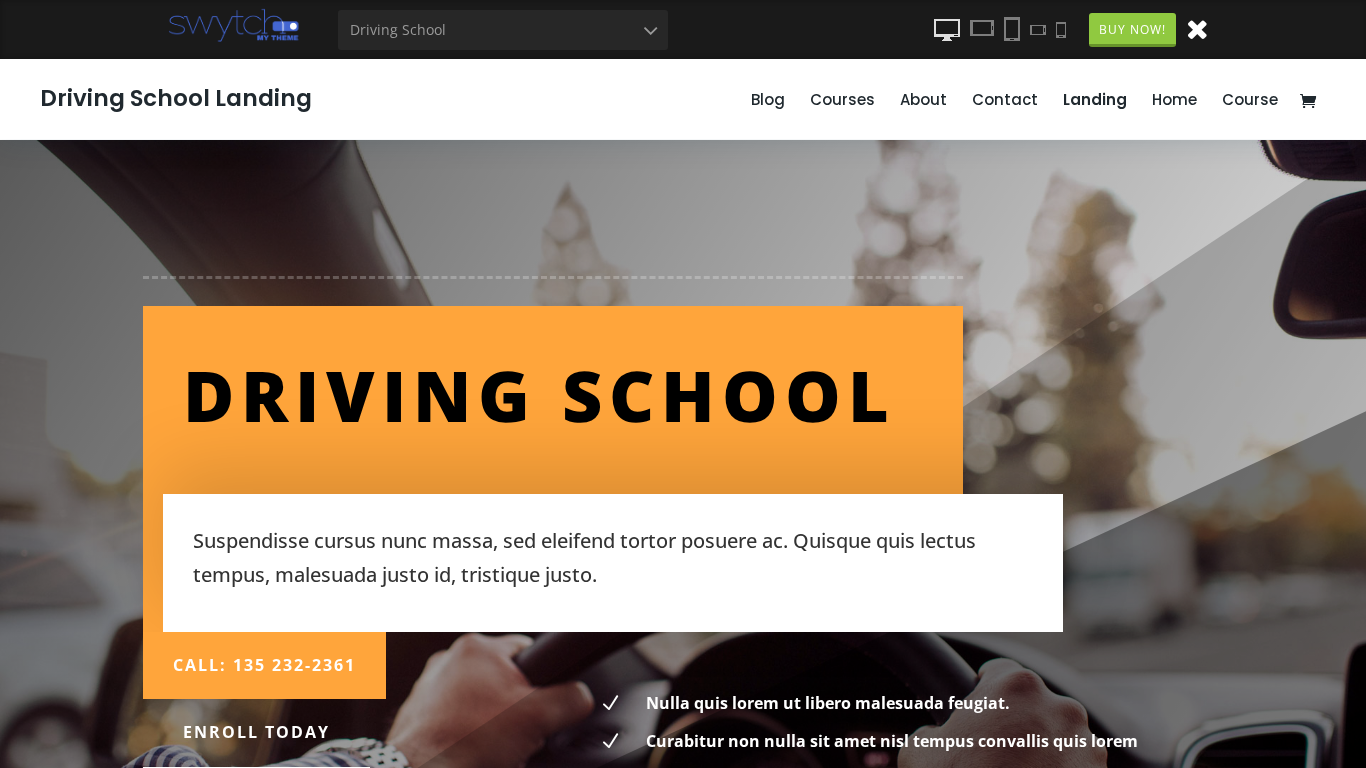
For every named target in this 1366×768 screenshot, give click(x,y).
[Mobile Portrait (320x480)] (1061, 29)
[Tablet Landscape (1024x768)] (982, 29)
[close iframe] (1197, 28)
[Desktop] (947, 29)
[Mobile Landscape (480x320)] (1038, 29)
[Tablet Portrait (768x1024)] (1012, 29)
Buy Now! (1132, 29)
